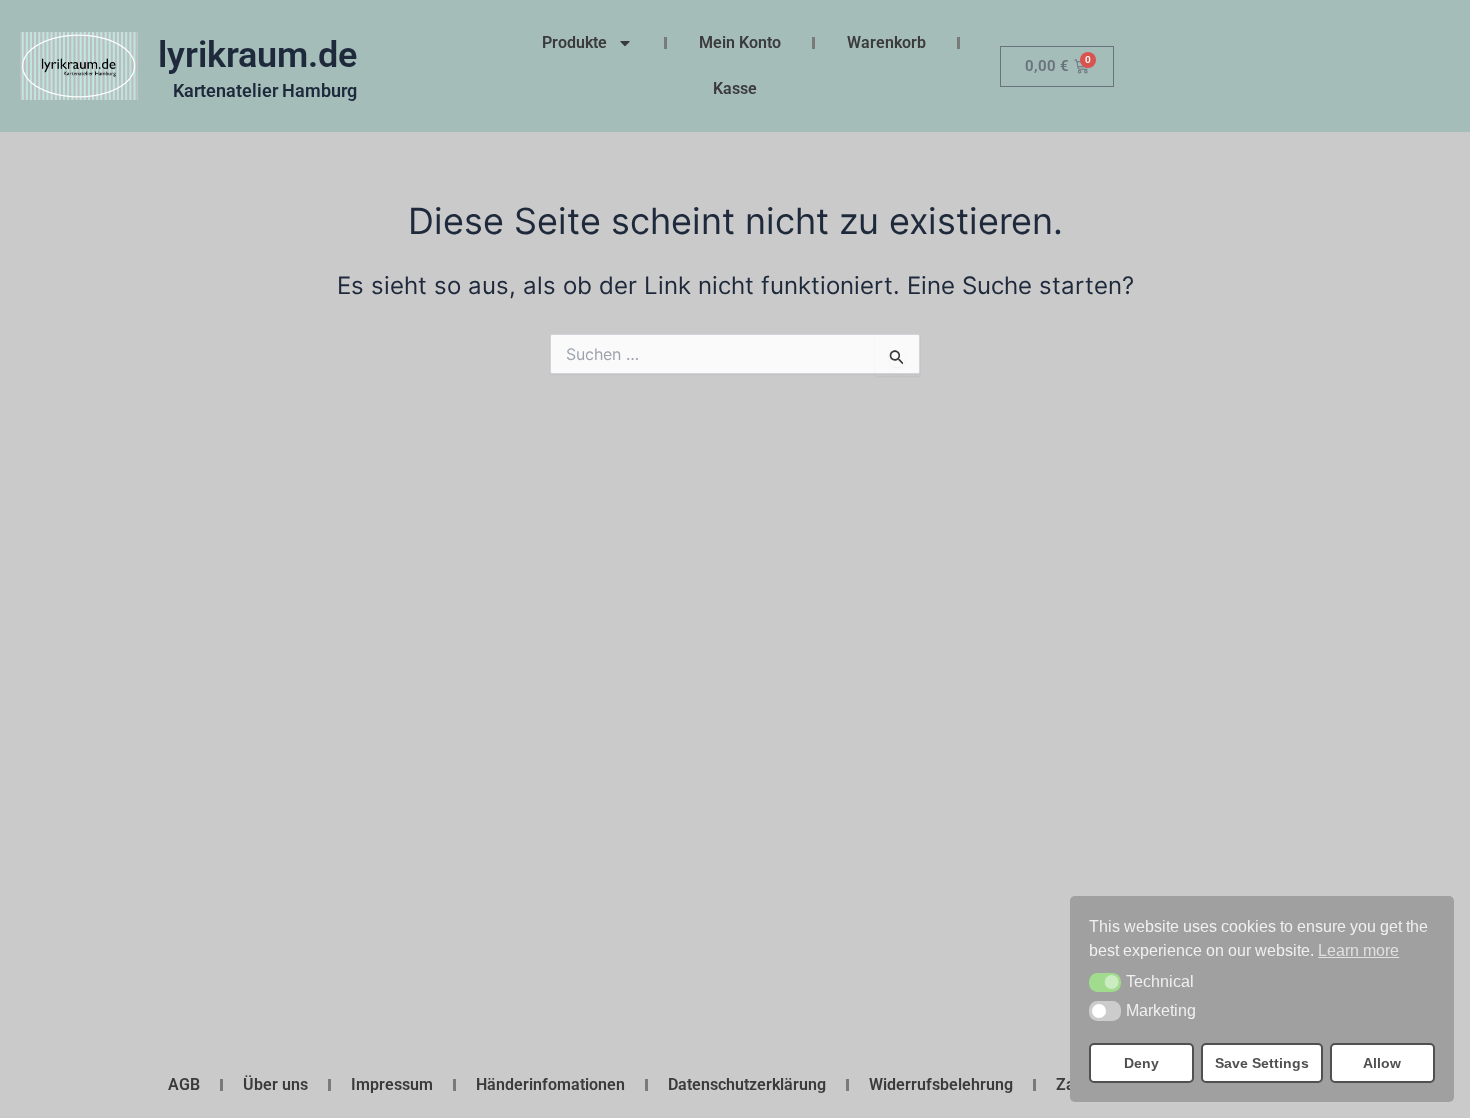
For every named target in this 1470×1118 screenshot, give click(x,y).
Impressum (392, 1084)
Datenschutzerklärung (747, 1084)
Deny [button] (1141, 1063)
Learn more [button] (1358, 950)
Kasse (735, 88)
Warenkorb (886, 42)
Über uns (275, 1084)
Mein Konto (740, 42)
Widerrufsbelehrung (941, 1084)
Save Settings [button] (1262, 1063)
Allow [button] (1382, 1063)
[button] (1105, 983)
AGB (184, 1084)
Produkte (574, 42)
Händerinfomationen (550, 1084)
